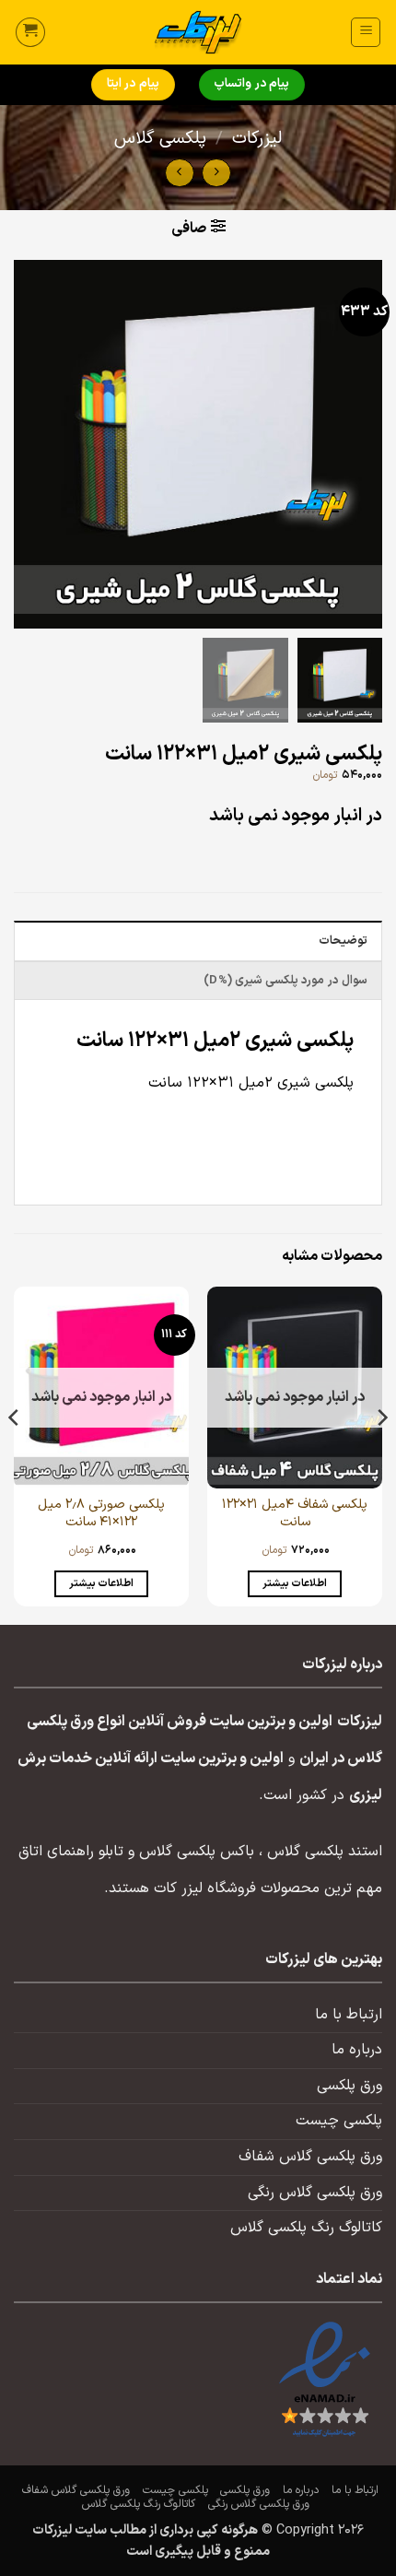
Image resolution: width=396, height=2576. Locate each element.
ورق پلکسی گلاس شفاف (310, 2157)
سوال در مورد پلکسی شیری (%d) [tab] (285, 980)
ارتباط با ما (349, 2015)
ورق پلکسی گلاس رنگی (315, 2193)
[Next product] (216, 173)
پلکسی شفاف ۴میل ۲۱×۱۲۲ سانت (295, 1514)
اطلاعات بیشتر (295, 1583)
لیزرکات (257, 139)
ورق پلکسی (349, 2086)
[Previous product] (179, 173)
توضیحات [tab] (343, 941)
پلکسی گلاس (160, 139)
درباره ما (357, 2050)
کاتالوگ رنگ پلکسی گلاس (306, 2228)
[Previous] (381, 1454)
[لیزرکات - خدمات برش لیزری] (198, 32)
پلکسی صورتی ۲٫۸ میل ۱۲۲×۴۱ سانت (101, 1514)
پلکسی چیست (339, 2121)
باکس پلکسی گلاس (197, 1852)
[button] (366, 32)
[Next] (15, 1454)
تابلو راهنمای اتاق (71, 1852)
